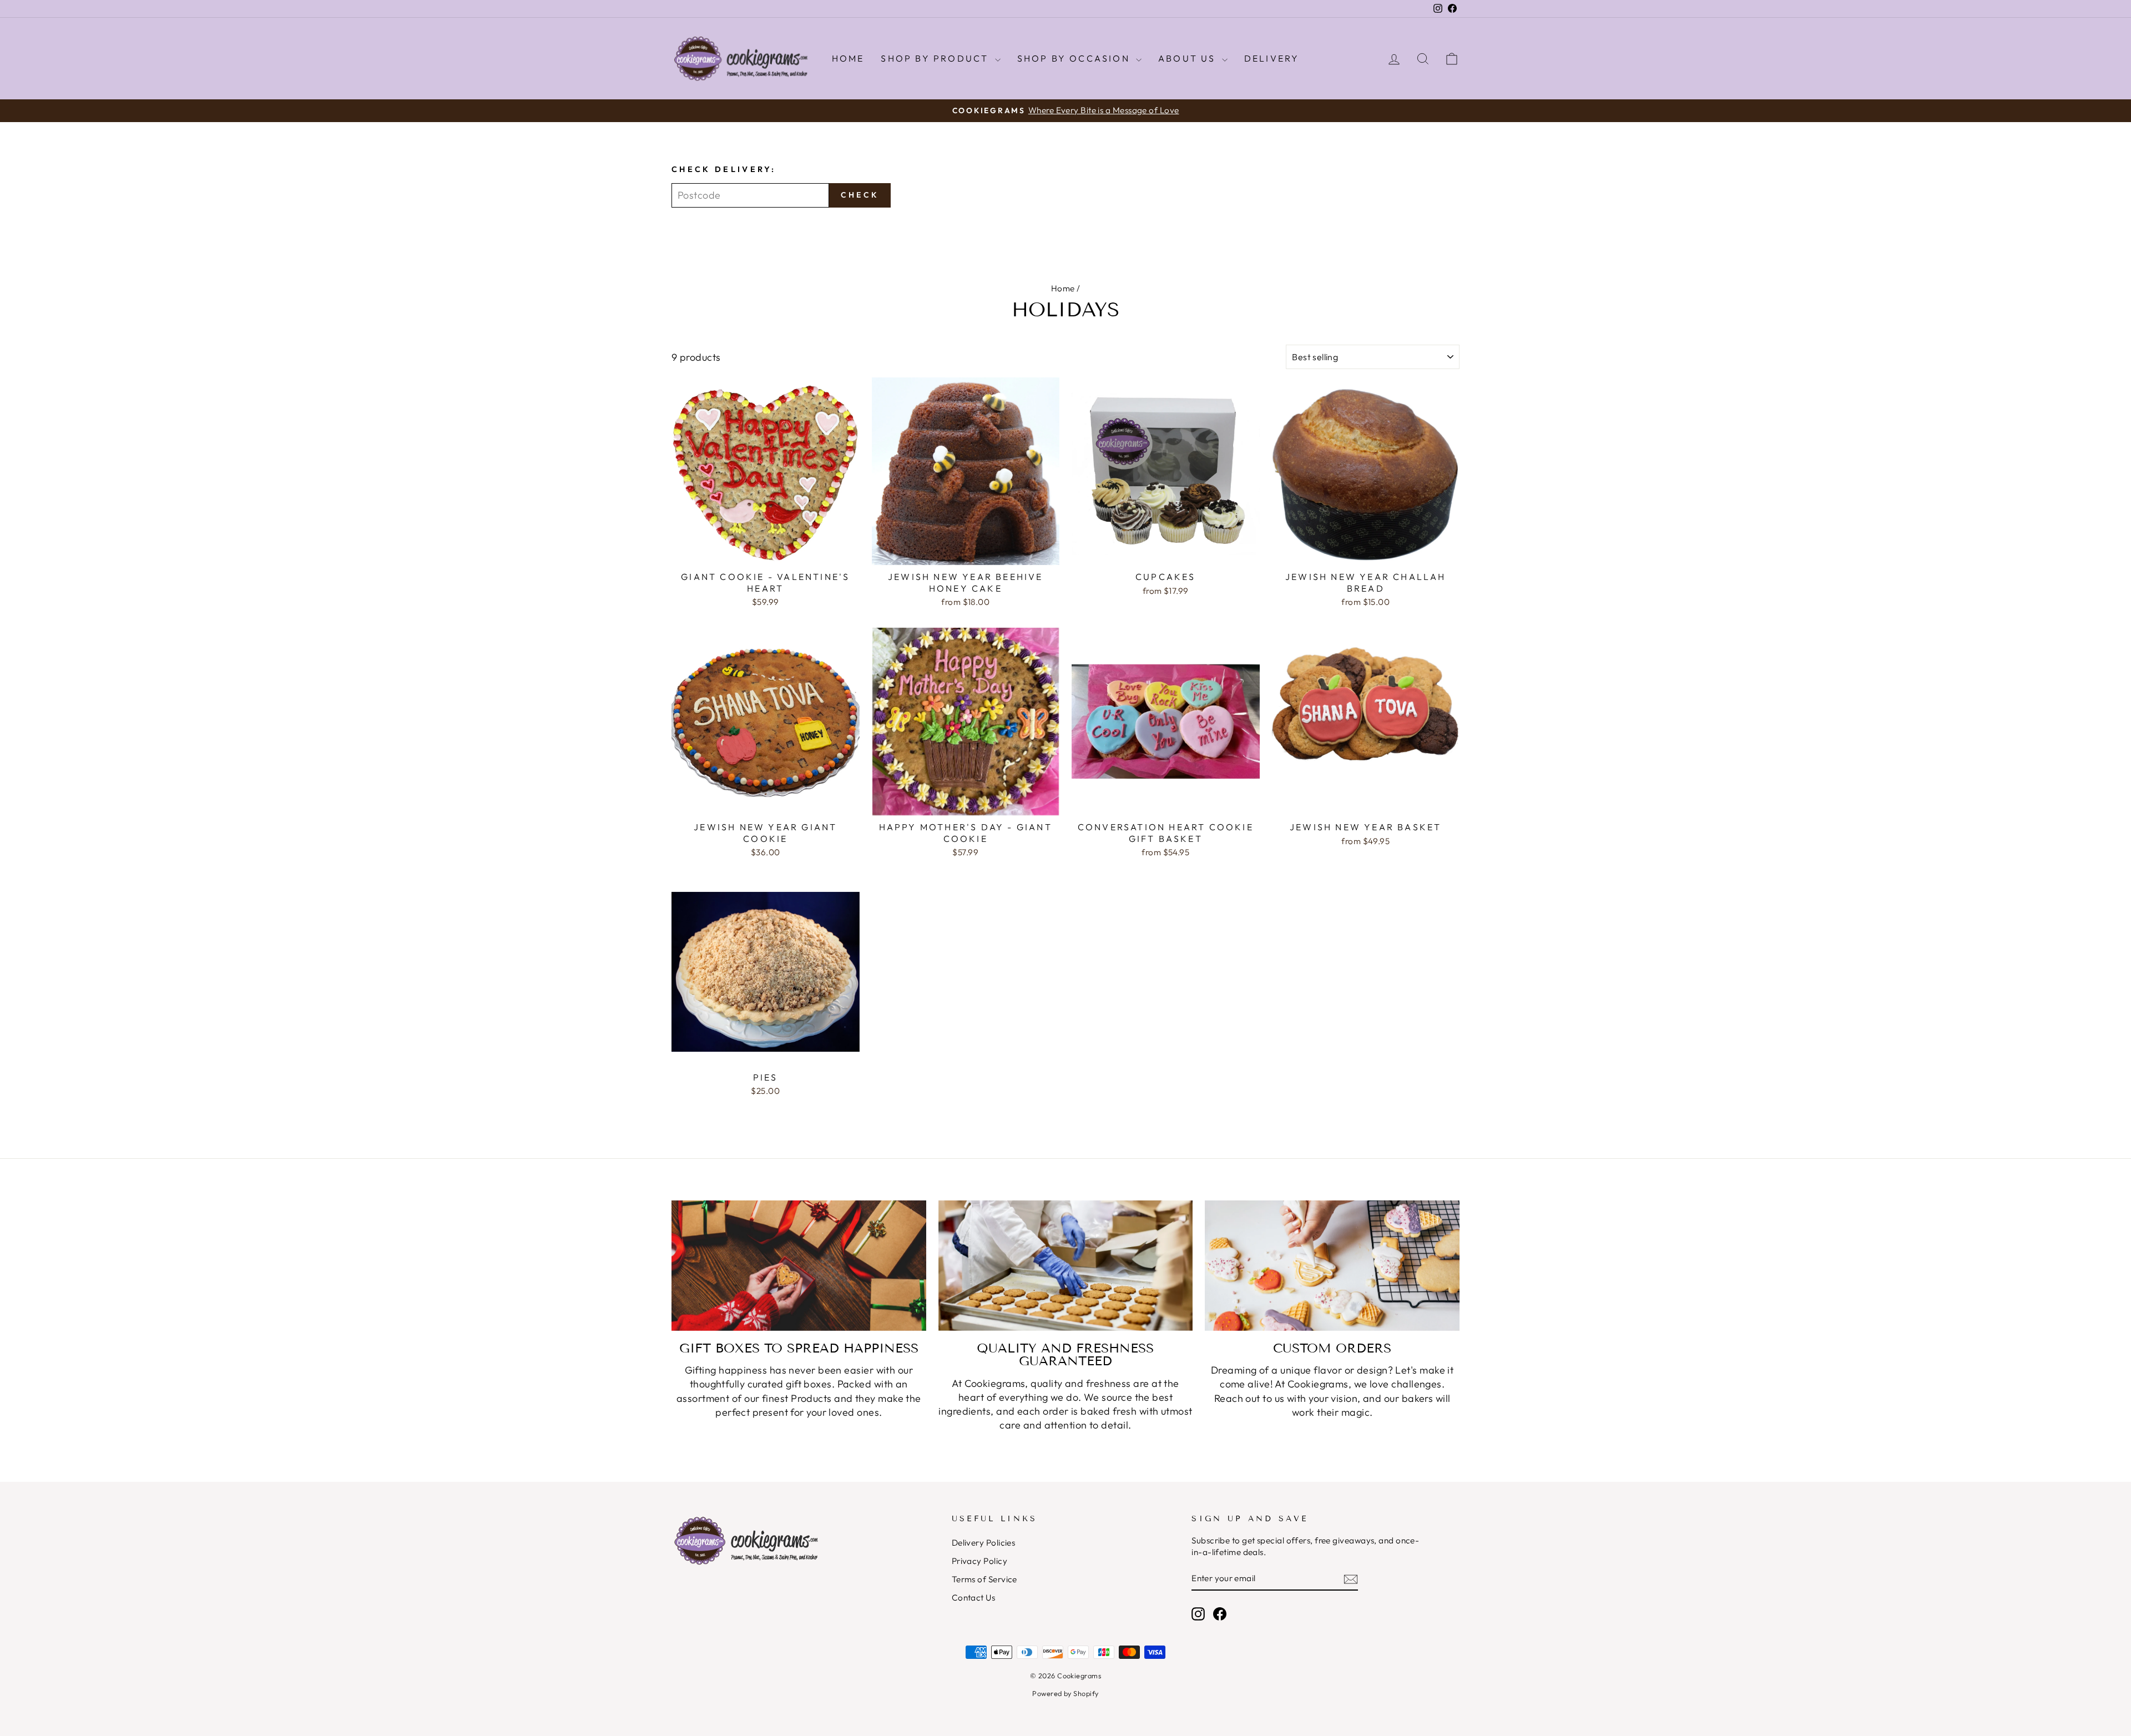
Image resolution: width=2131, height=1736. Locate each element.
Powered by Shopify (1065, 1693)
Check (860, 195)
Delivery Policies (984, 1543)
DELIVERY (1272, 58)
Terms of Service (984, 1579)
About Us (1189, 58)
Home (848, 58)
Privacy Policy (979, 1561)
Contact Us (974, 1598)
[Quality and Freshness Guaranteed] (1066, 1266)
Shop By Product (936, 58)
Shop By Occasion (1075, 58)
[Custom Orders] (1332, 1266)
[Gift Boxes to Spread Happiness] (799, 1266)
